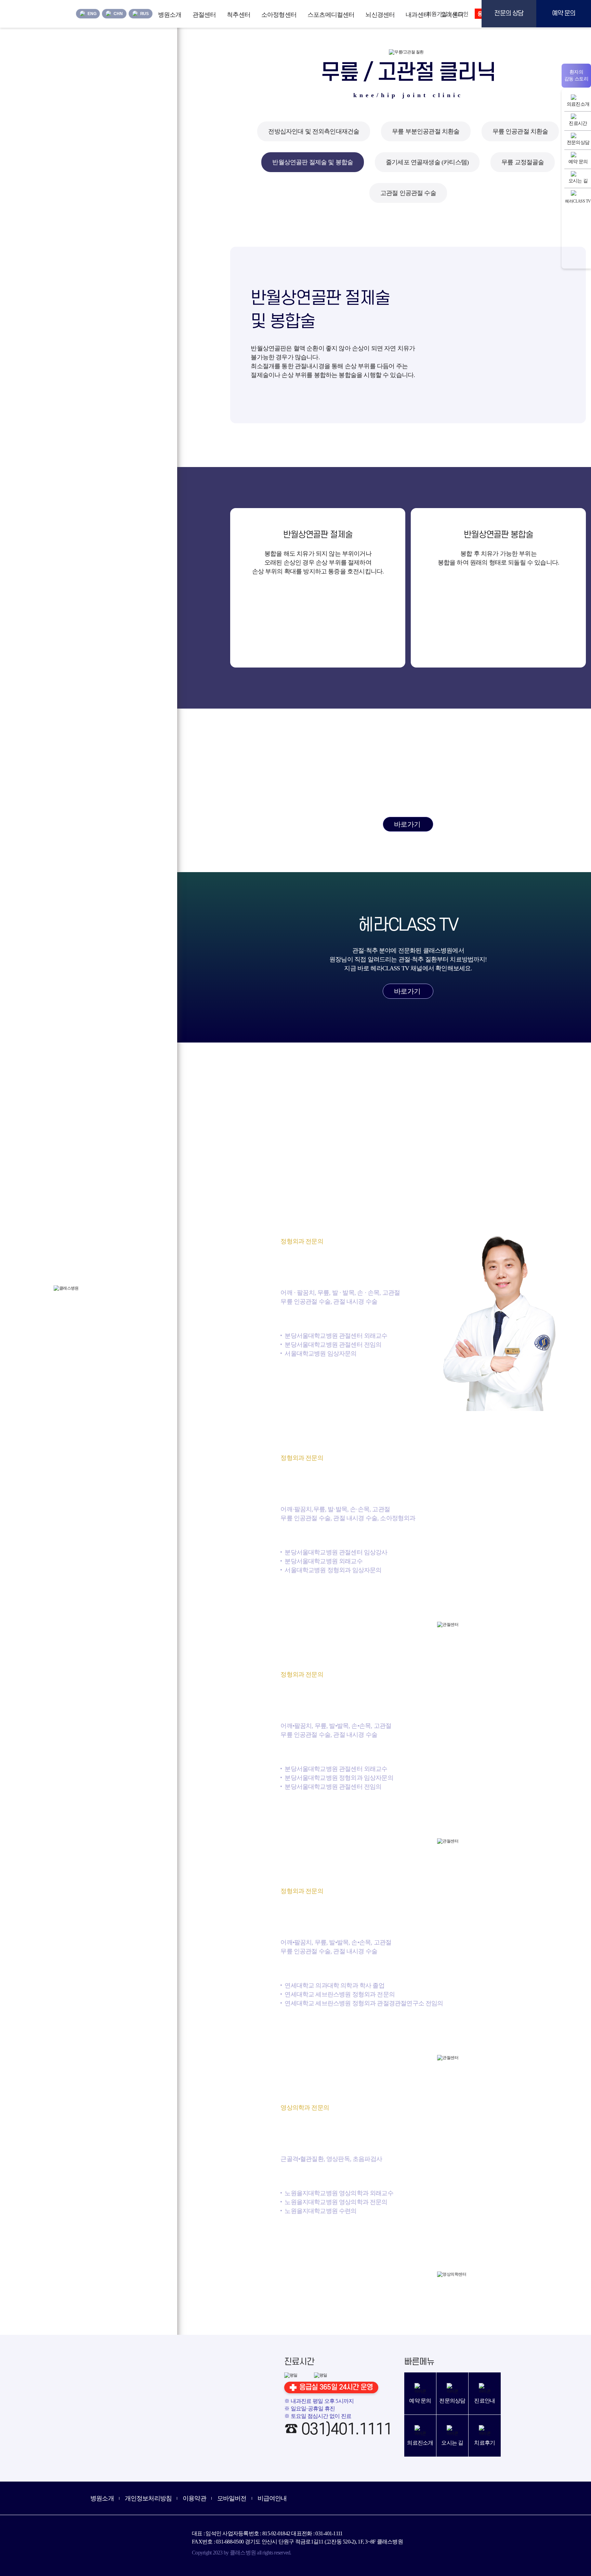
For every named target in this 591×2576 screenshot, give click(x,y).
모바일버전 (232, 2498)
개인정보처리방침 (148, 2498)
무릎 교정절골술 (523, 162)
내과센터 (417, 15)
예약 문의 (564, 14)
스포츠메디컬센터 (331, 15)
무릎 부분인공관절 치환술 (426, 131)
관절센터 (204, 15)
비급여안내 (272, 2498)
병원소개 (170, 15)
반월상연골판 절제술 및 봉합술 (313, 162)
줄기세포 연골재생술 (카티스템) (427, 162)
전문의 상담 (509, 14)
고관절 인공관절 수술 (408, 193)
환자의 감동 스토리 (576, 75)
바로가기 (407, 824)
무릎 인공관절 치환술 (520, 131)
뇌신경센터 (380, 15)
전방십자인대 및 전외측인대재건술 (314, 131)
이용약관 (194, 2498)
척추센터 (239, 15)
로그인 (460, 14)
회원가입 (437, 14)
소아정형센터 (279, 15)
